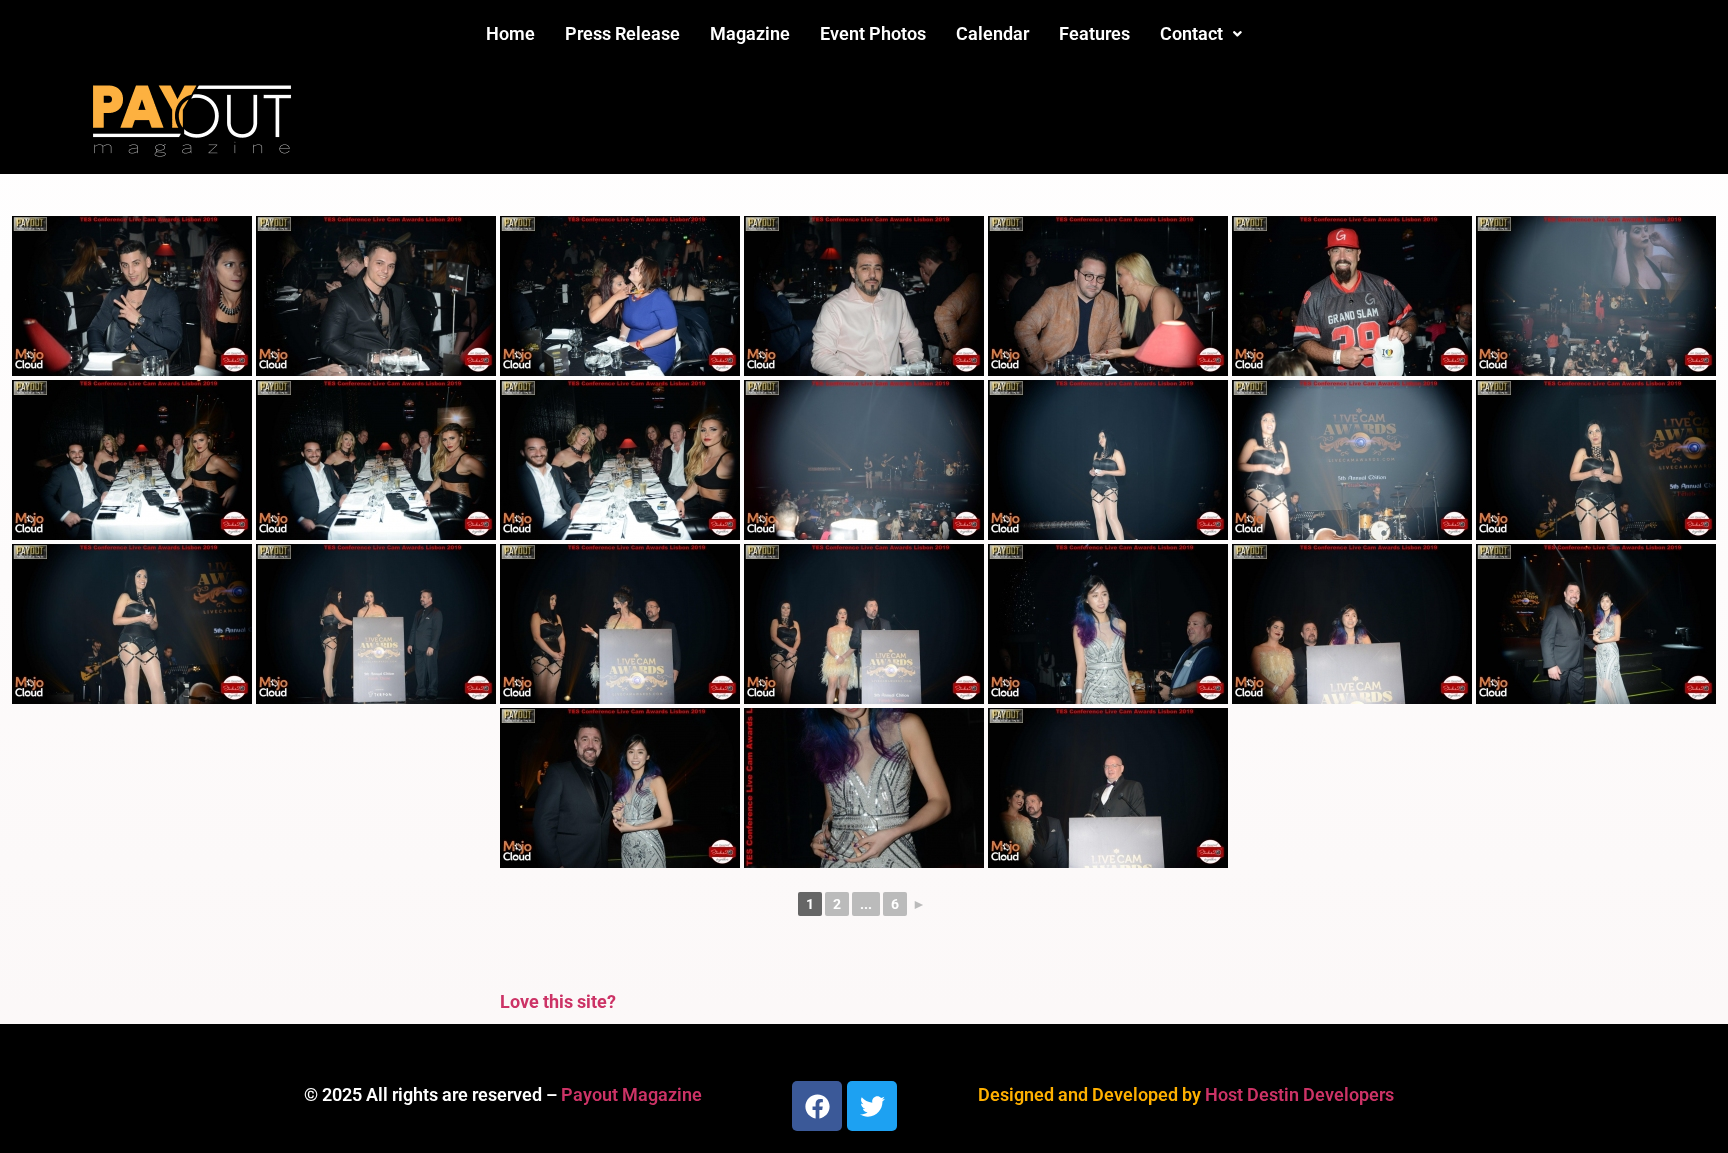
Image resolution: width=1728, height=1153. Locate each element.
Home (510, 33)
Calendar (992, 33)
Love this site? (558, 1001)
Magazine (750, 33)
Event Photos (873, 33)
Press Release (622, 33)
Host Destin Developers (1299, 1094)
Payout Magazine (631, 1094)
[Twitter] (872, 1106)
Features (1094, 33)
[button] (1201, 34)
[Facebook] (817, 1106)
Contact (1191, 33)
